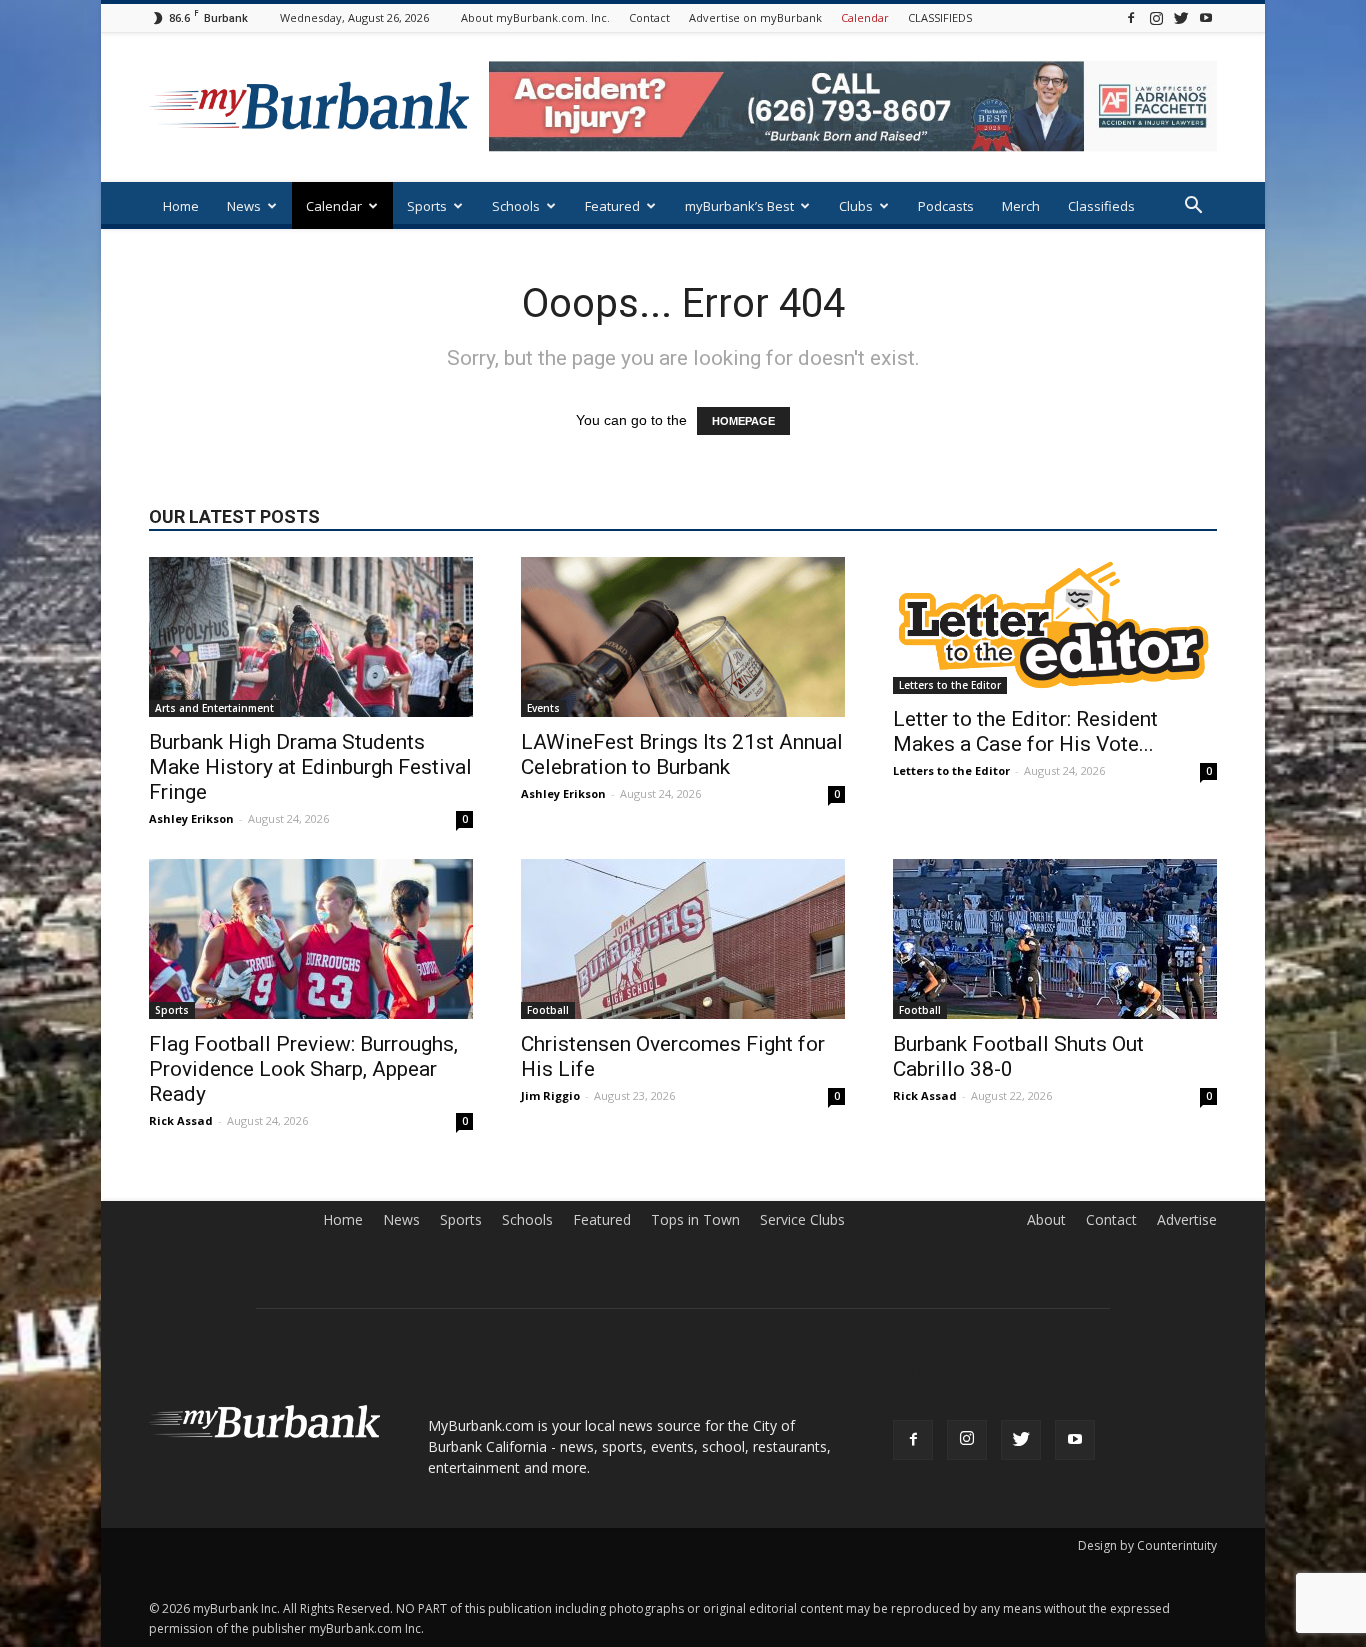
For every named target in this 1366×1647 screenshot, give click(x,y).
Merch (1021, 206)
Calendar (865, 17)
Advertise (1187, 1220)
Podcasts (946, 206)
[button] (1193, 207)
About (1046, 1220)
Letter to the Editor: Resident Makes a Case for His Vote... (1025, 731)
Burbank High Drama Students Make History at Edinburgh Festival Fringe (310, 767)
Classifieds (1101, 206)
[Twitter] (1181, 17)
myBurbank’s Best (739, 206)
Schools (516, 206)
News (244, 206)
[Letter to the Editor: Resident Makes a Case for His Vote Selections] (1055, 625)
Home (181, 206)
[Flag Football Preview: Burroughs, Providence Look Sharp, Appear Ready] (311, 939)
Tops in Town (695, 1220)
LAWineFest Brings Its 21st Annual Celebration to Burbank (682, 754)
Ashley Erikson (191, 818)
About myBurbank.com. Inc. (535, 17)
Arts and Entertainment (214, 708)
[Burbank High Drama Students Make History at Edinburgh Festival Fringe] (311, 637)
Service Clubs (802, 1220)
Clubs (856, 206)
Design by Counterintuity (1147, 1545)
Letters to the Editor (950, 685)
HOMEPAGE (743, 421)
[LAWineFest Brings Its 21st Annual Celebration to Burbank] (683, 637)
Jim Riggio (550, 1095)
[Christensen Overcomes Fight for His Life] (683, 939)
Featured (612, 206)
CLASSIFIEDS (940, 17)
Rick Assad (181, 1120)
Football (548, 1010)
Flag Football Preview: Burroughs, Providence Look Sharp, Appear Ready (303, 1069)
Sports (427, 206)
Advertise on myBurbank (755, 17)
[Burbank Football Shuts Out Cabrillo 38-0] (1055, 939)
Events (543, 708)
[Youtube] (1206, 17)
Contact (649, 17)
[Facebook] (1131, 17)
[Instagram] (1156, 17)
